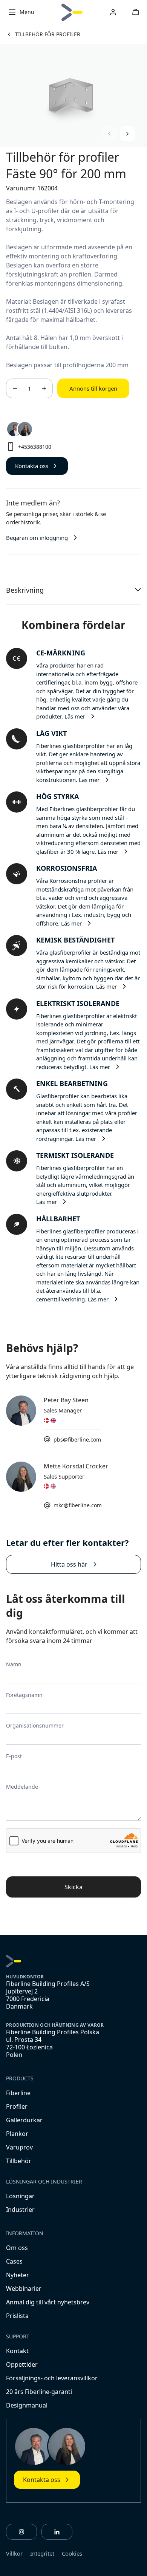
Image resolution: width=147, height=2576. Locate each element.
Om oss (17, 2248)
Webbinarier (24, 2289)
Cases (14, 2261)
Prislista (17, 2316)
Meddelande (22, 1787)
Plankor (17, 2134)
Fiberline (18, 2093)
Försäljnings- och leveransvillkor (52, 2378)
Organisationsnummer (35, 1725)
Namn (14, 1664)
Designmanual (27, 2405)
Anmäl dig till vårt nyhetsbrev (48, 2302)
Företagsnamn (24, 1695)
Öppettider (22, 2364)
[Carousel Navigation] (118, 134)
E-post (14, 1756)
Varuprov (19, 2147)
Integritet (42, 2553)
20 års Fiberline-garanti (39, 2392)
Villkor (14, 2553)
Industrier (20, 2210)
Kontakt (17, 2351)
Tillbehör (19, 2161)
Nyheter (18, 2275)
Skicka (73, 1887)
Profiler (17, 2106)
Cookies (72, 2553)
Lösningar (20, 2196)
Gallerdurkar (24, 2120)
